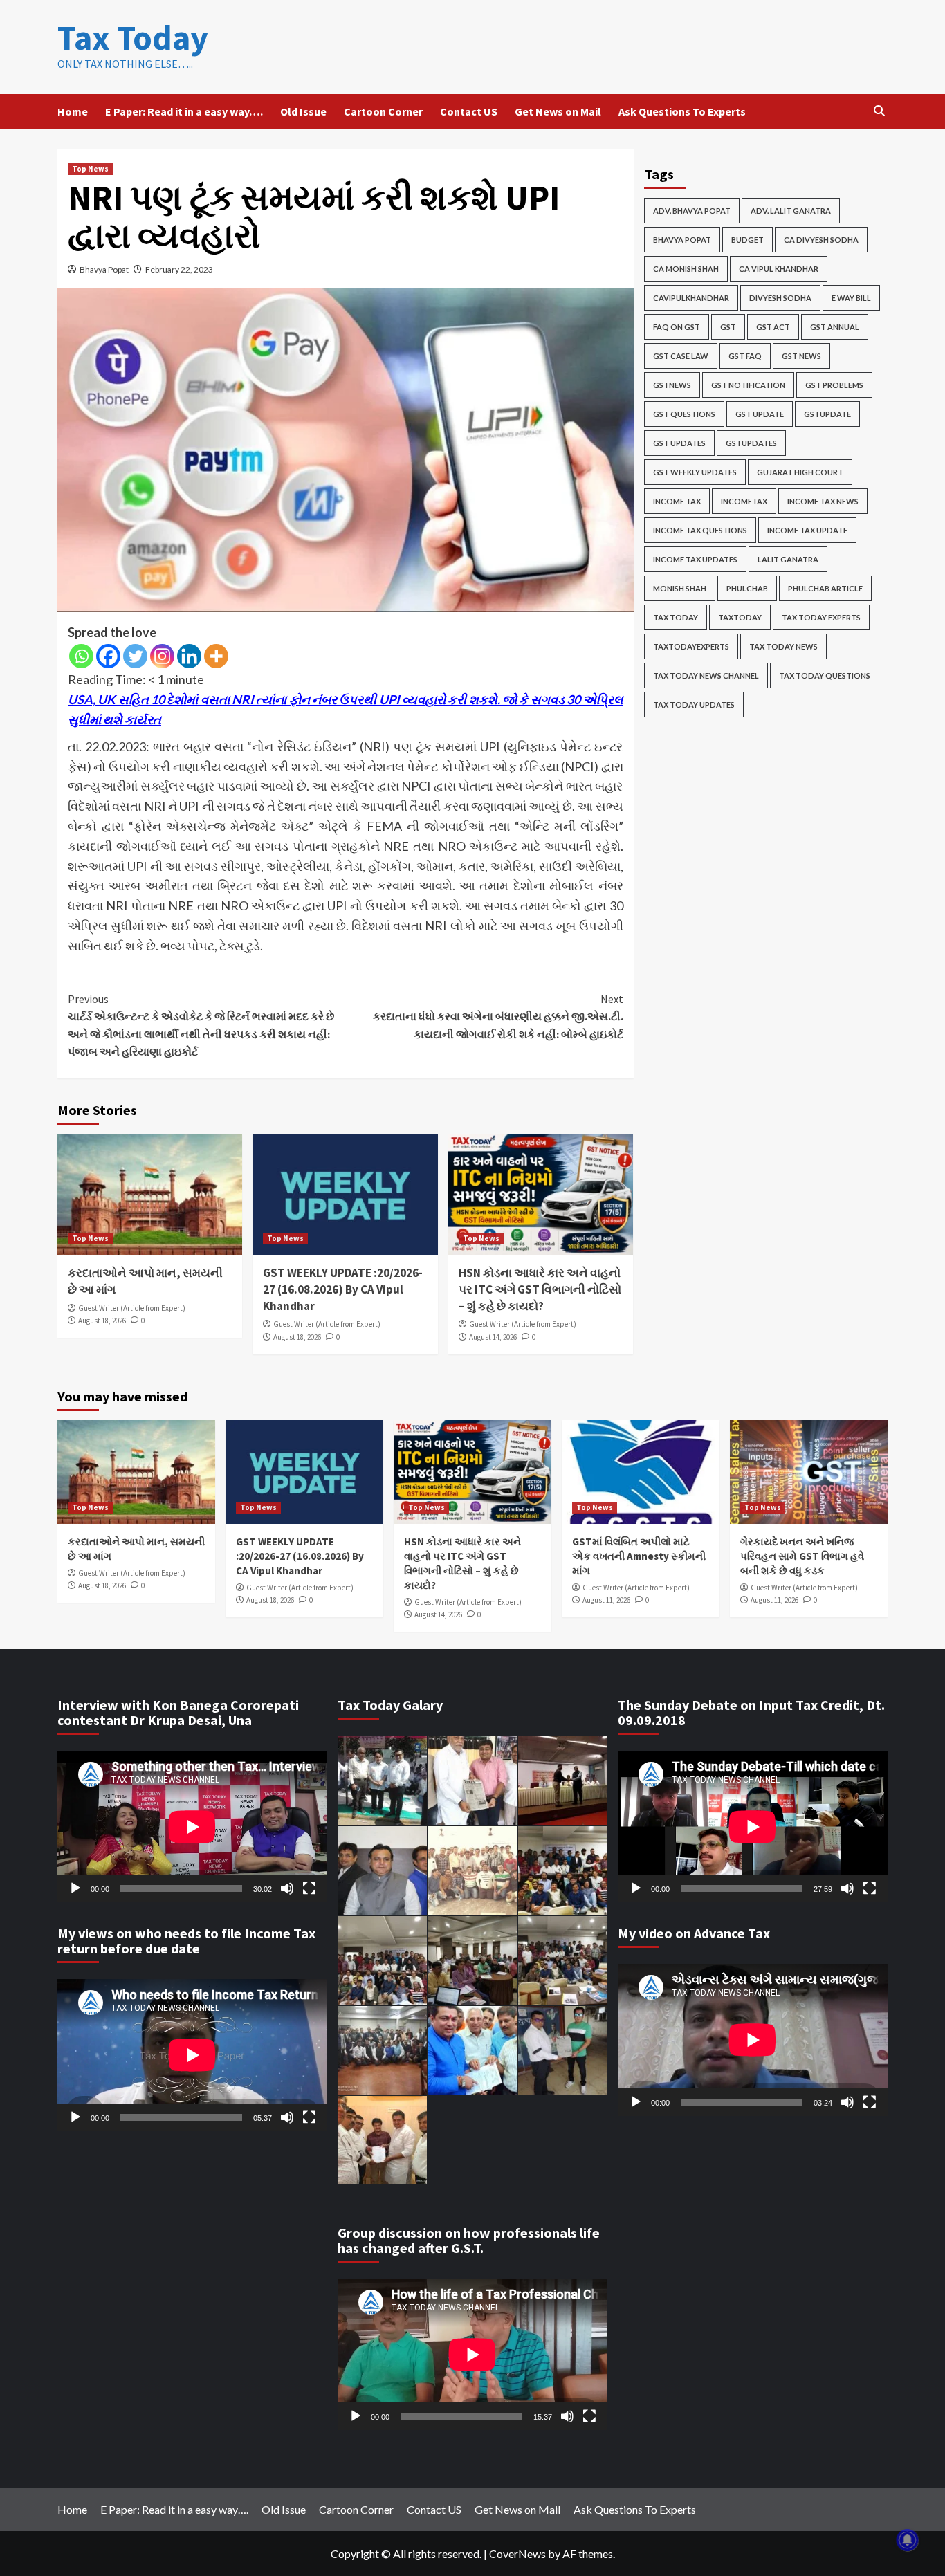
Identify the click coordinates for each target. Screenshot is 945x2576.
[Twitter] (135, 656)
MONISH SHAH (680, 588)
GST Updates (679, 443)
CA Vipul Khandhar (779, 269)
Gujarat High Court (800, 472)
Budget (747, 240)
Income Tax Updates (695, 559)
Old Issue (303, 111)
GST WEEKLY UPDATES (695, 472)
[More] (216, 656)
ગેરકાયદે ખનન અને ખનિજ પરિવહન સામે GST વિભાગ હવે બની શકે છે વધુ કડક (802, 1556)
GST (728, 327)
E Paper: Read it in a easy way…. (184, 111)
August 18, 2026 (102, 1321)
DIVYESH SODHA (780, 298)
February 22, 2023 (179, 269)
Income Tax (677, 501)
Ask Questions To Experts (682, 111)
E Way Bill (851, 298)
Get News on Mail (558, 111)
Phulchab (747, 588)
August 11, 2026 (606, 1600)
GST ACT (773, 327)
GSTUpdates (751, 443)
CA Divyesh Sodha (821, 240)
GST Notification (748, 385)
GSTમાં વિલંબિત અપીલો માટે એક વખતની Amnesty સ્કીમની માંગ (639, 1556)
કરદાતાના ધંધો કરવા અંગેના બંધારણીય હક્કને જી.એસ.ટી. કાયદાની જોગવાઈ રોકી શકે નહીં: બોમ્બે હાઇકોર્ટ (498, 1016)
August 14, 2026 (493, 1337)
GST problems (834, 385)
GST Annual (835, 327)
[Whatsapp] (81, 656)
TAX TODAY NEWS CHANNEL (706, 675)
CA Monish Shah (686, 269)
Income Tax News (823, 501)
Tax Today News (783, 646)
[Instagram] (162, 656)
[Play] (75, 1888)
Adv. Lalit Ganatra (791, 211)
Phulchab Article (825, 588)
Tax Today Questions (825, 675)
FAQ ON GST (677, 327)
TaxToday (740, 617)
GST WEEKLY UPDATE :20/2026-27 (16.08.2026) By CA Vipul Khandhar (343, 1289)
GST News (801, 356)
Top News (90, 169)
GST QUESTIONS (684, 414)
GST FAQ (745, 356)
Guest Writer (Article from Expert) (132, 1308)
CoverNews (517, 2554)
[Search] (879, 111)
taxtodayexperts (691, 646)
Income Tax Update (807, 530)
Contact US (469, 111)
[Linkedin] (189, 656)
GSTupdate (827, 414)
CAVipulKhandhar (691, 298)
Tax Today (133, 38)
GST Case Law (681, 356)
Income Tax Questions (700, 530)
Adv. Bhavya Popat (692, 211)
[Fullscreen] (309, 1888)
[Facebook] (108, 656)
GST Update (760, 414)
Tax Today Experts (821, 617)
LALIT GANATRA (788, 559)
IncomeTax (744, 501)
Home (73, 111)
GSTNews (672, 385)
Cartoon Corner (383, 111)
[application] (192, 1827)
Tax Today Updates (694, 705)
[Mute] (287, 1888)
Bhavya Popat (104, 269)
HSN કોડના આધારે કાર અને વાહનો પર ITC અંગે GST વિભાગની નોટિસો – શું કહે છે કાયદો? (540, 1289)
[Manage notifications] (908, 2540)
